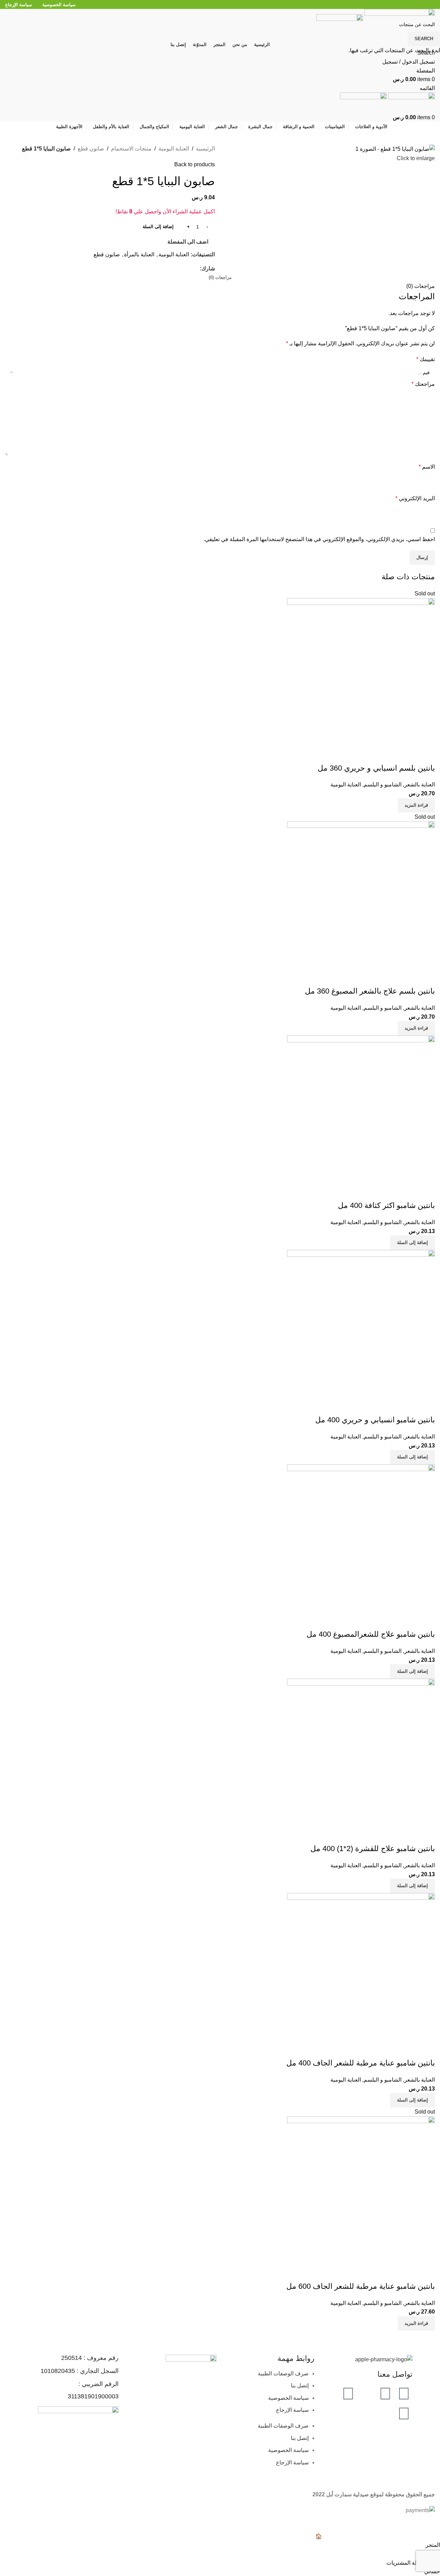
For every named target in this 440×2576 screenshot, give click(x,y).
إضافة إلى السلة (158, 227)
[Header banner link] (220, 1288)
